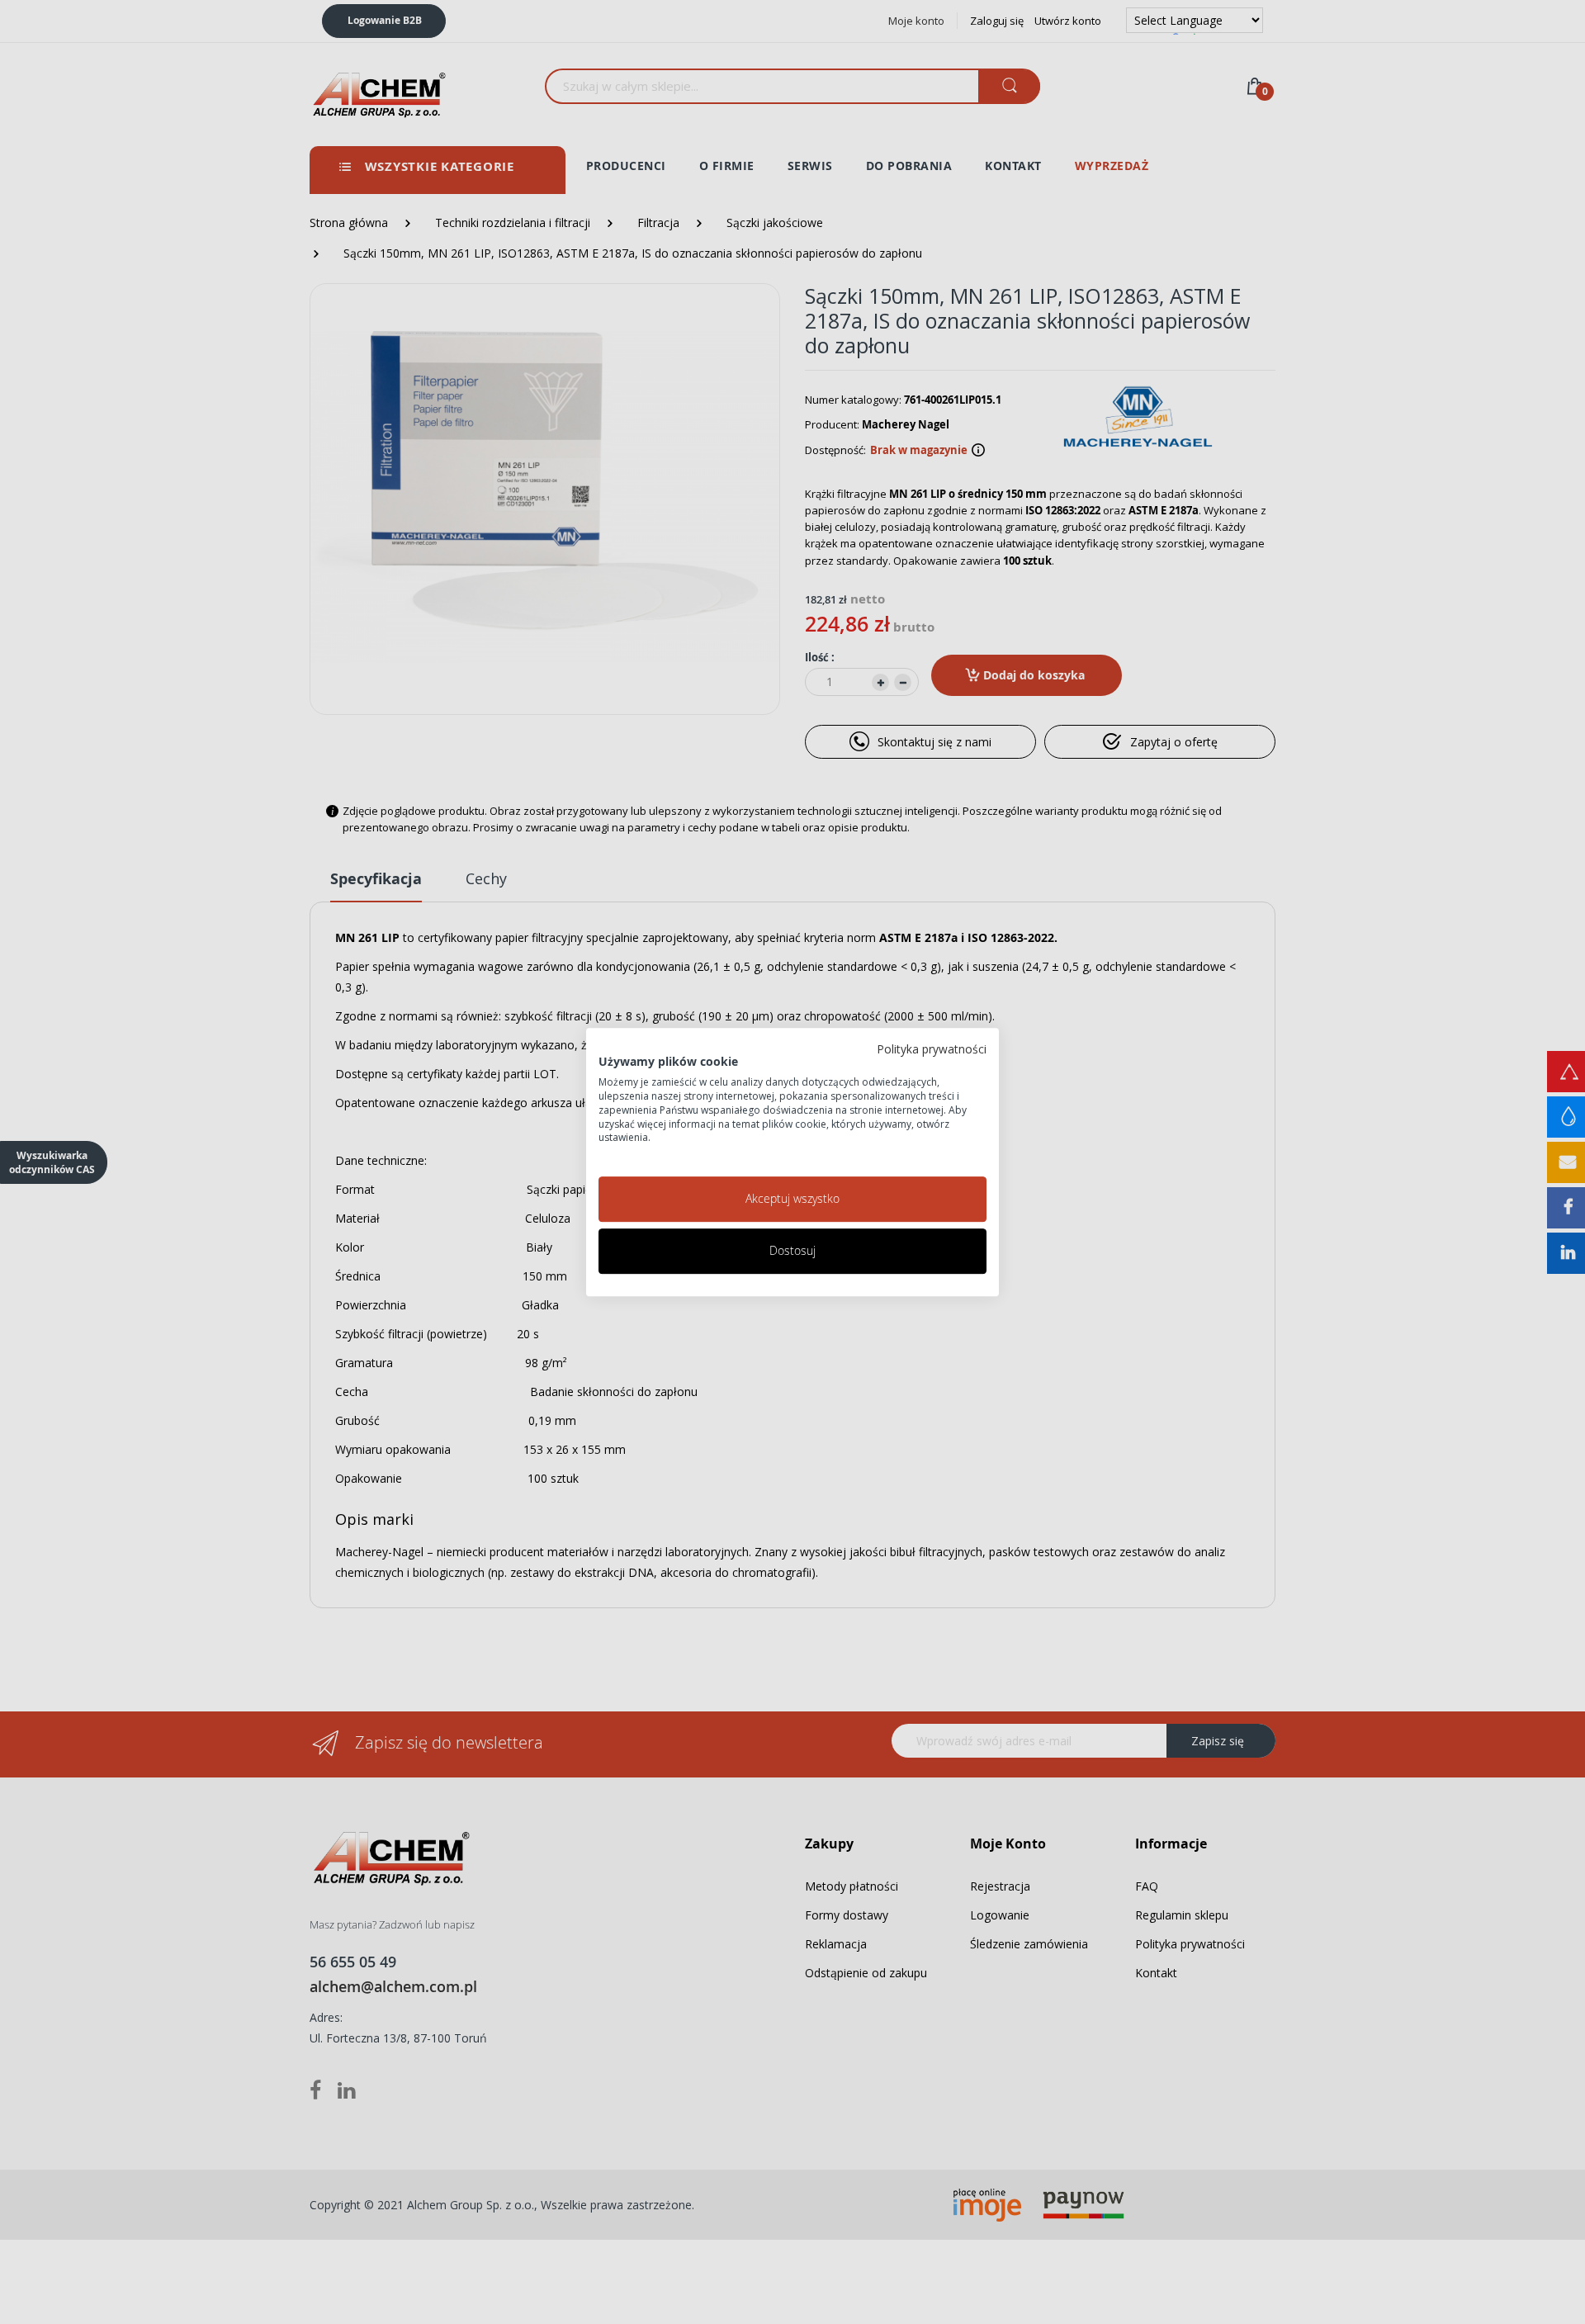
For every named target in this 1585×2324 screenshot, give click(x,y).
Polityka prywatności (932, 1049)
